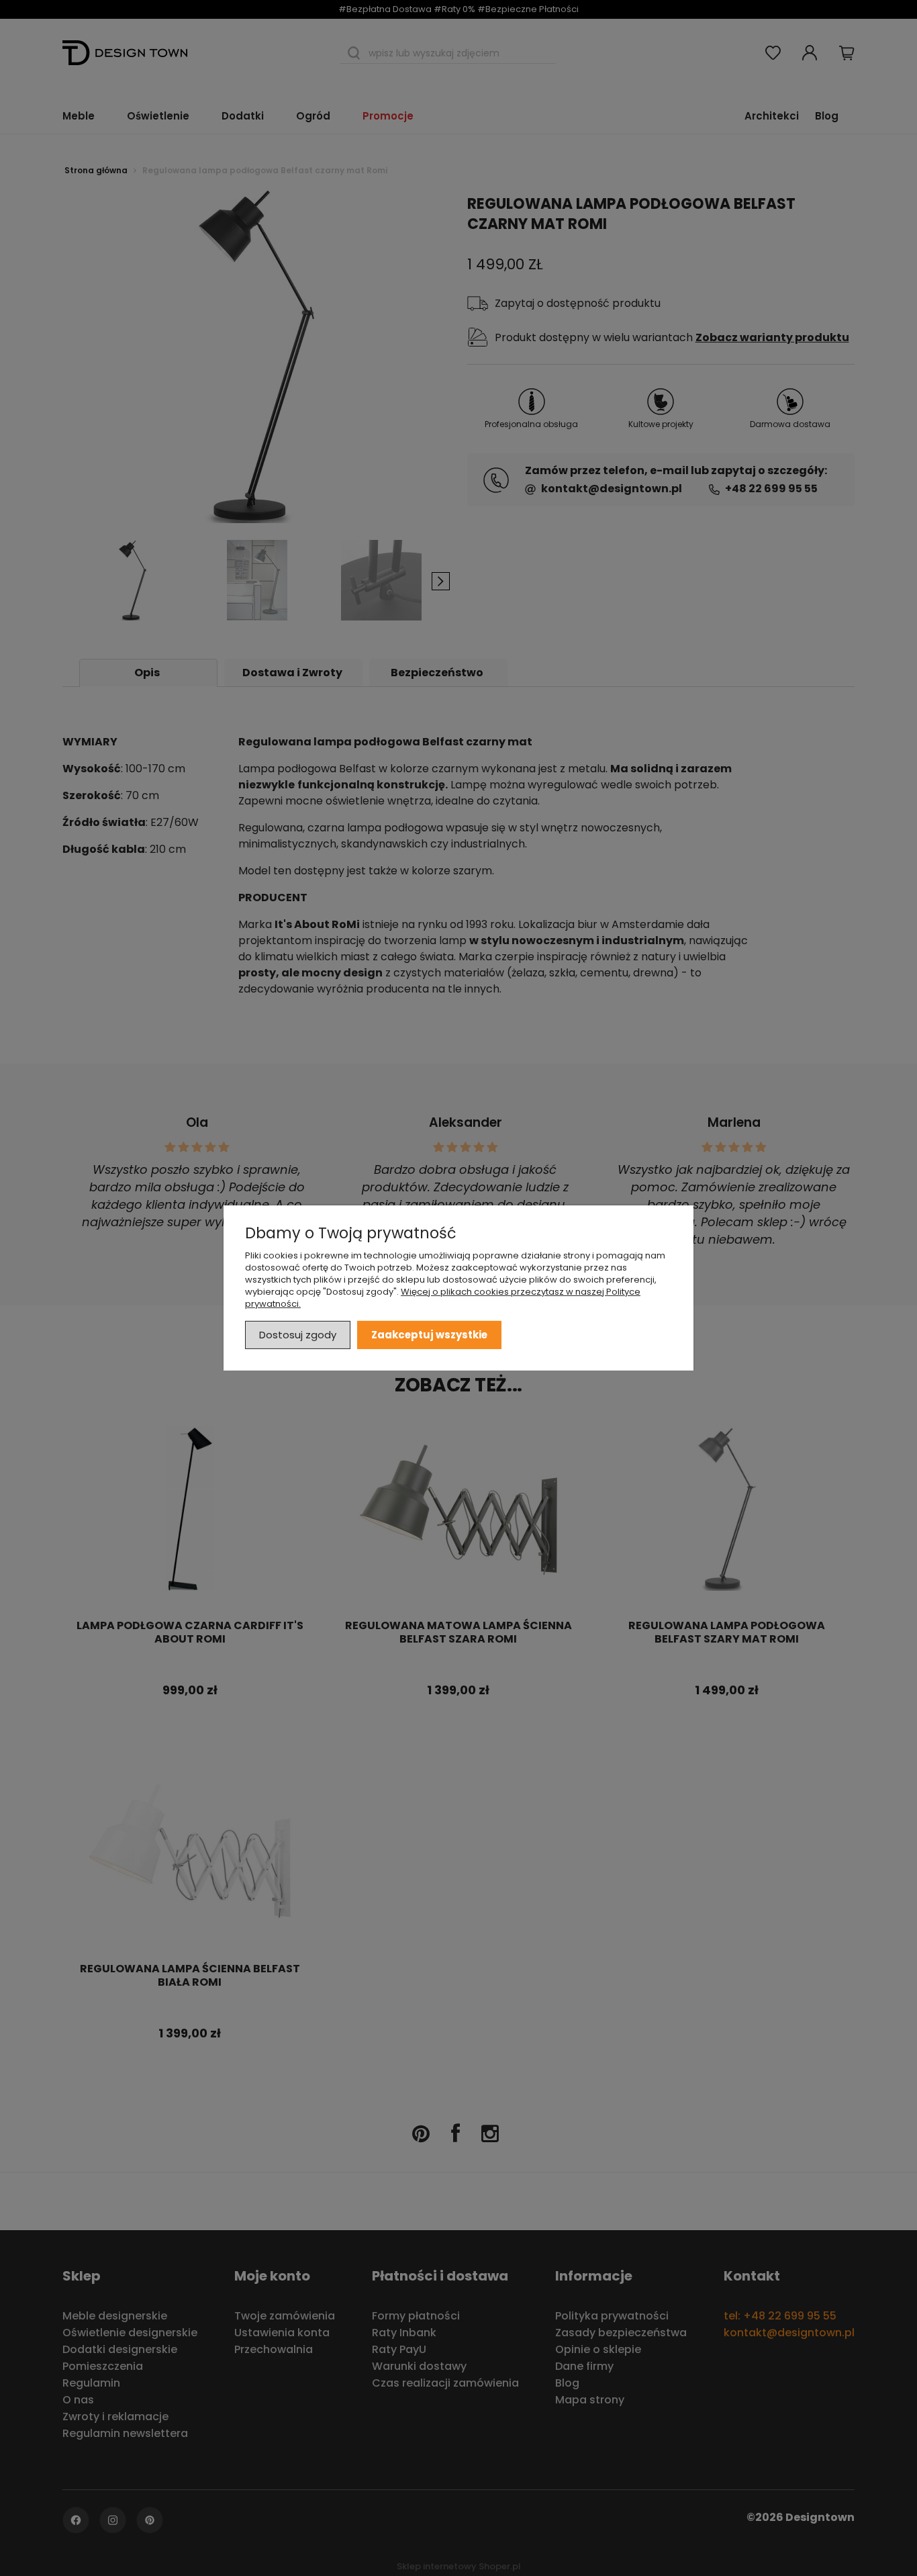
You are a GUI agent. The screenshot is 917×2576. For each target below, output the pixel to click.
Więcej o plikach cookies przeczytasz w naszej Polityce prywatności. (443, 1298)
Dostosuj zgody (298, 1335)
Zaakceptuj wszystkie (429, 1335)
